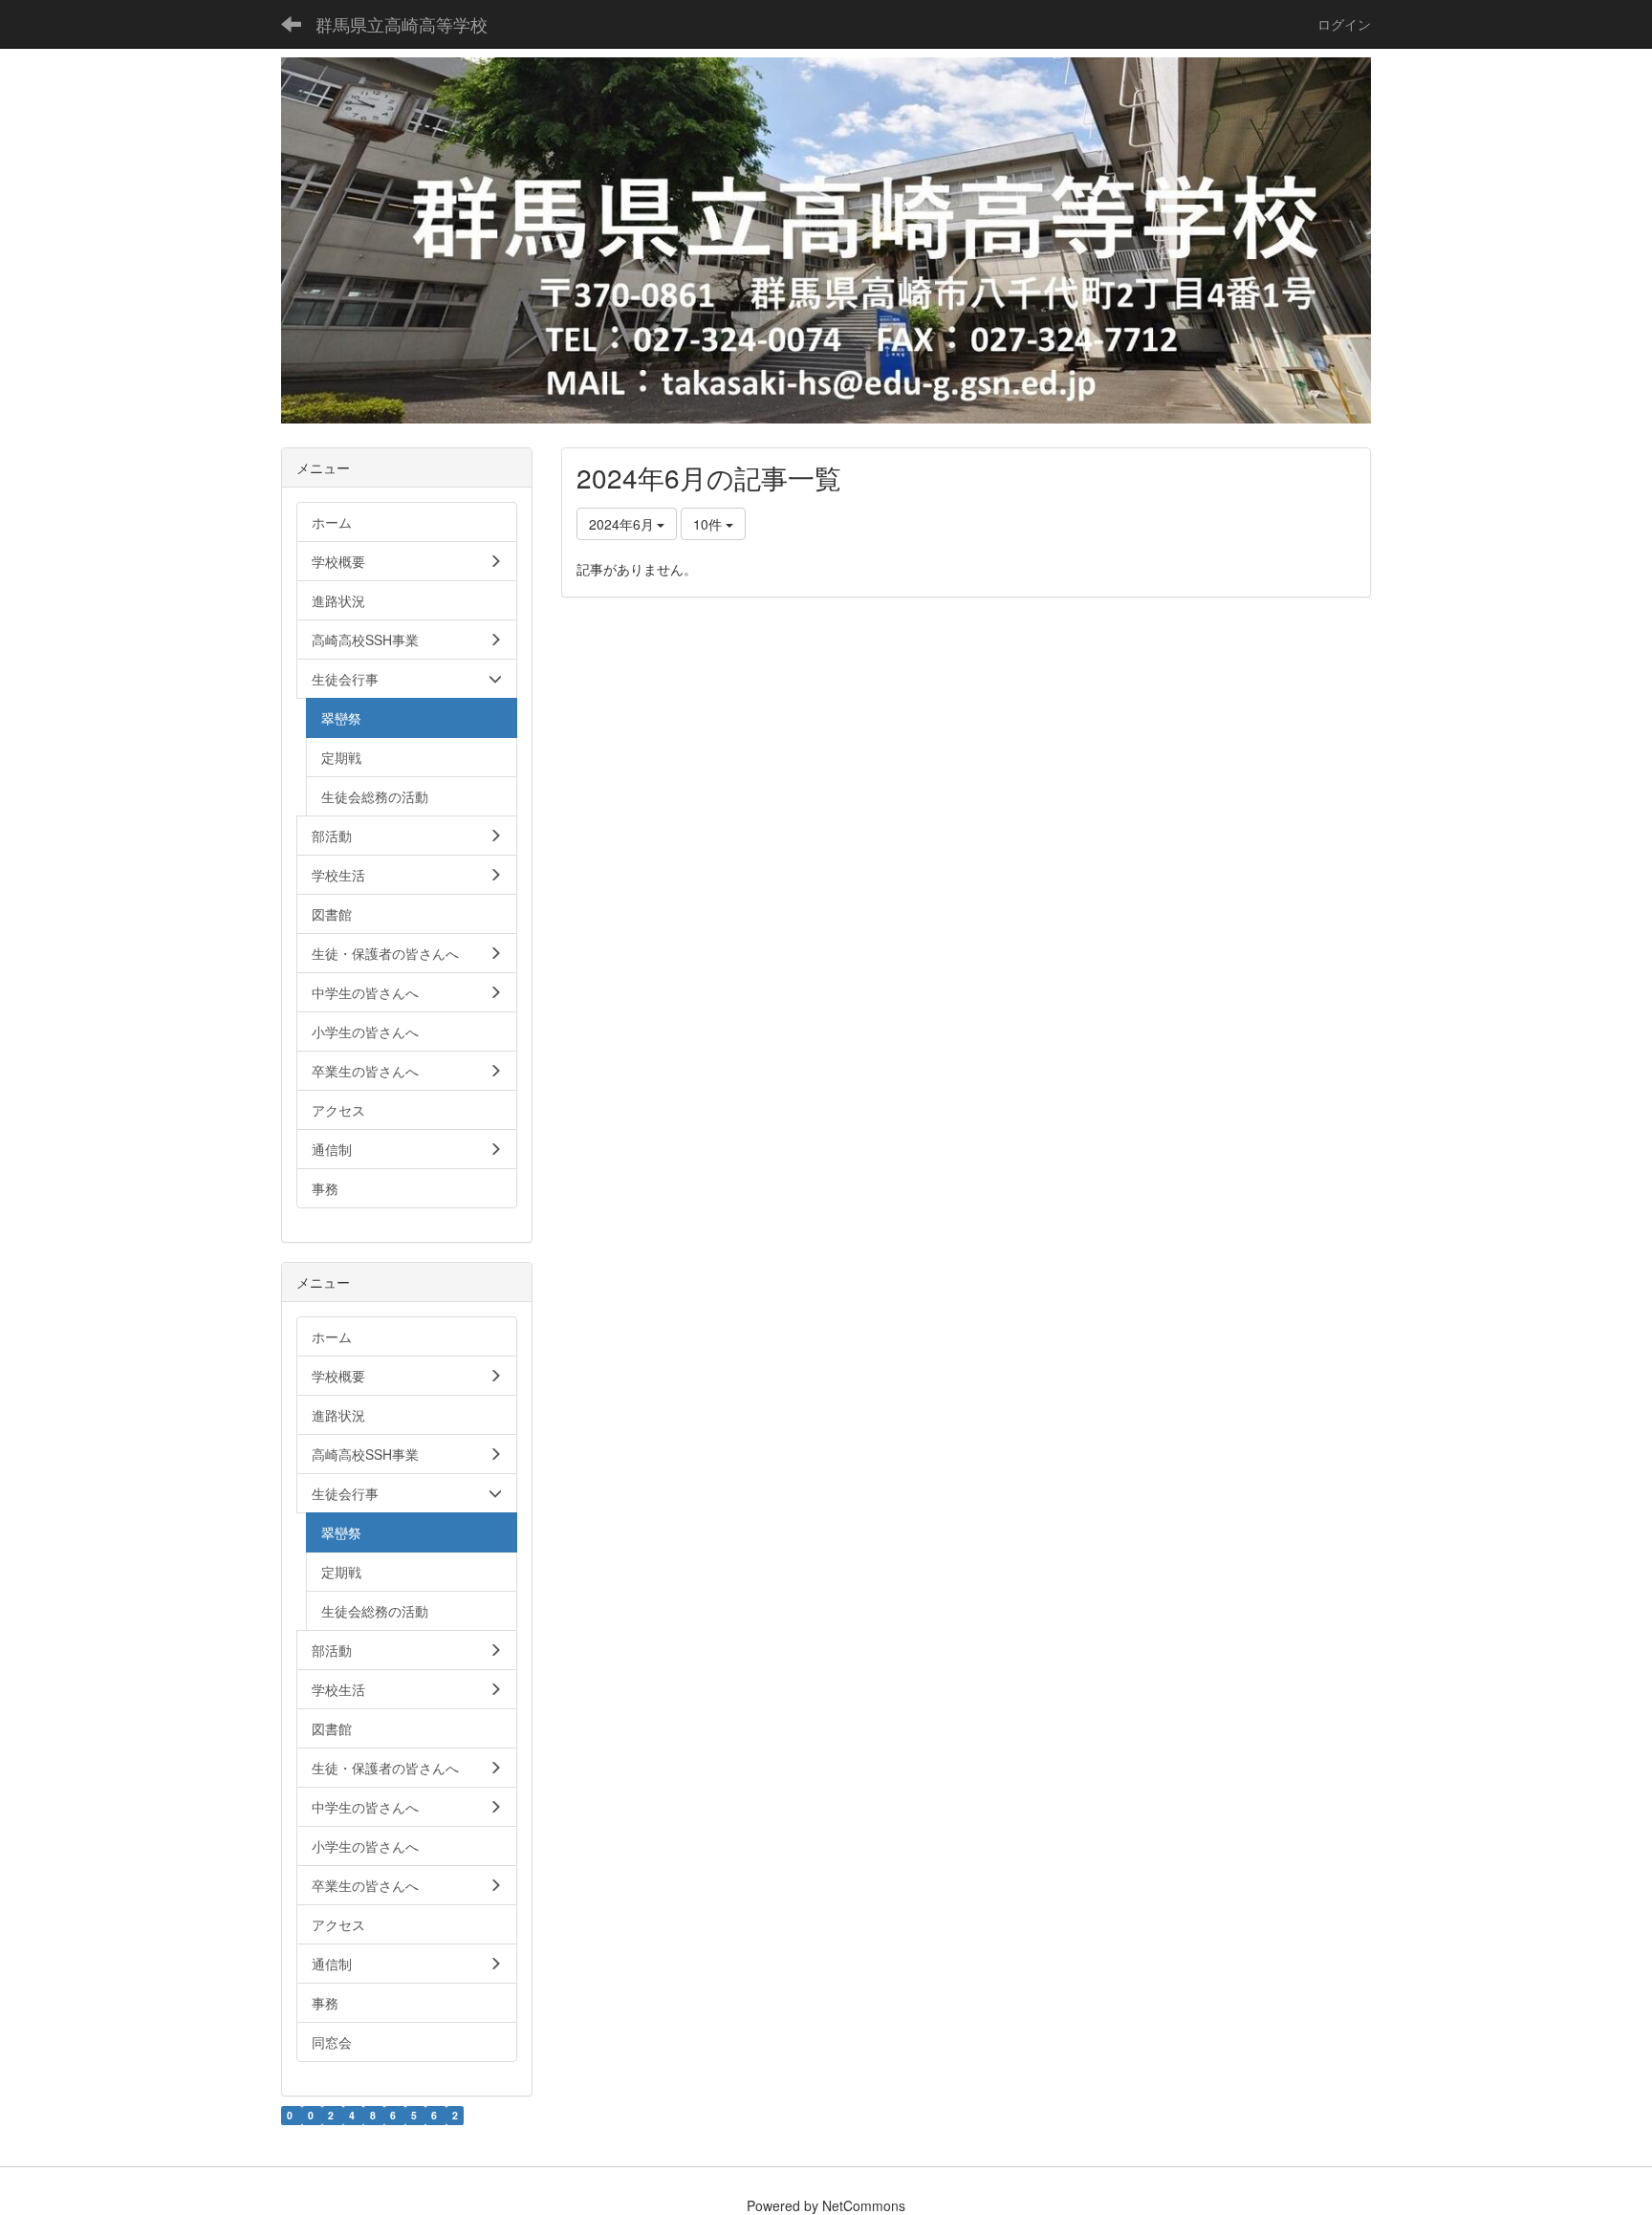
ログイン (1344, 24)
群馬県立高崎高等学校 (402, 24)
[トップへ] (826, 240)
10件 (709, 524)
